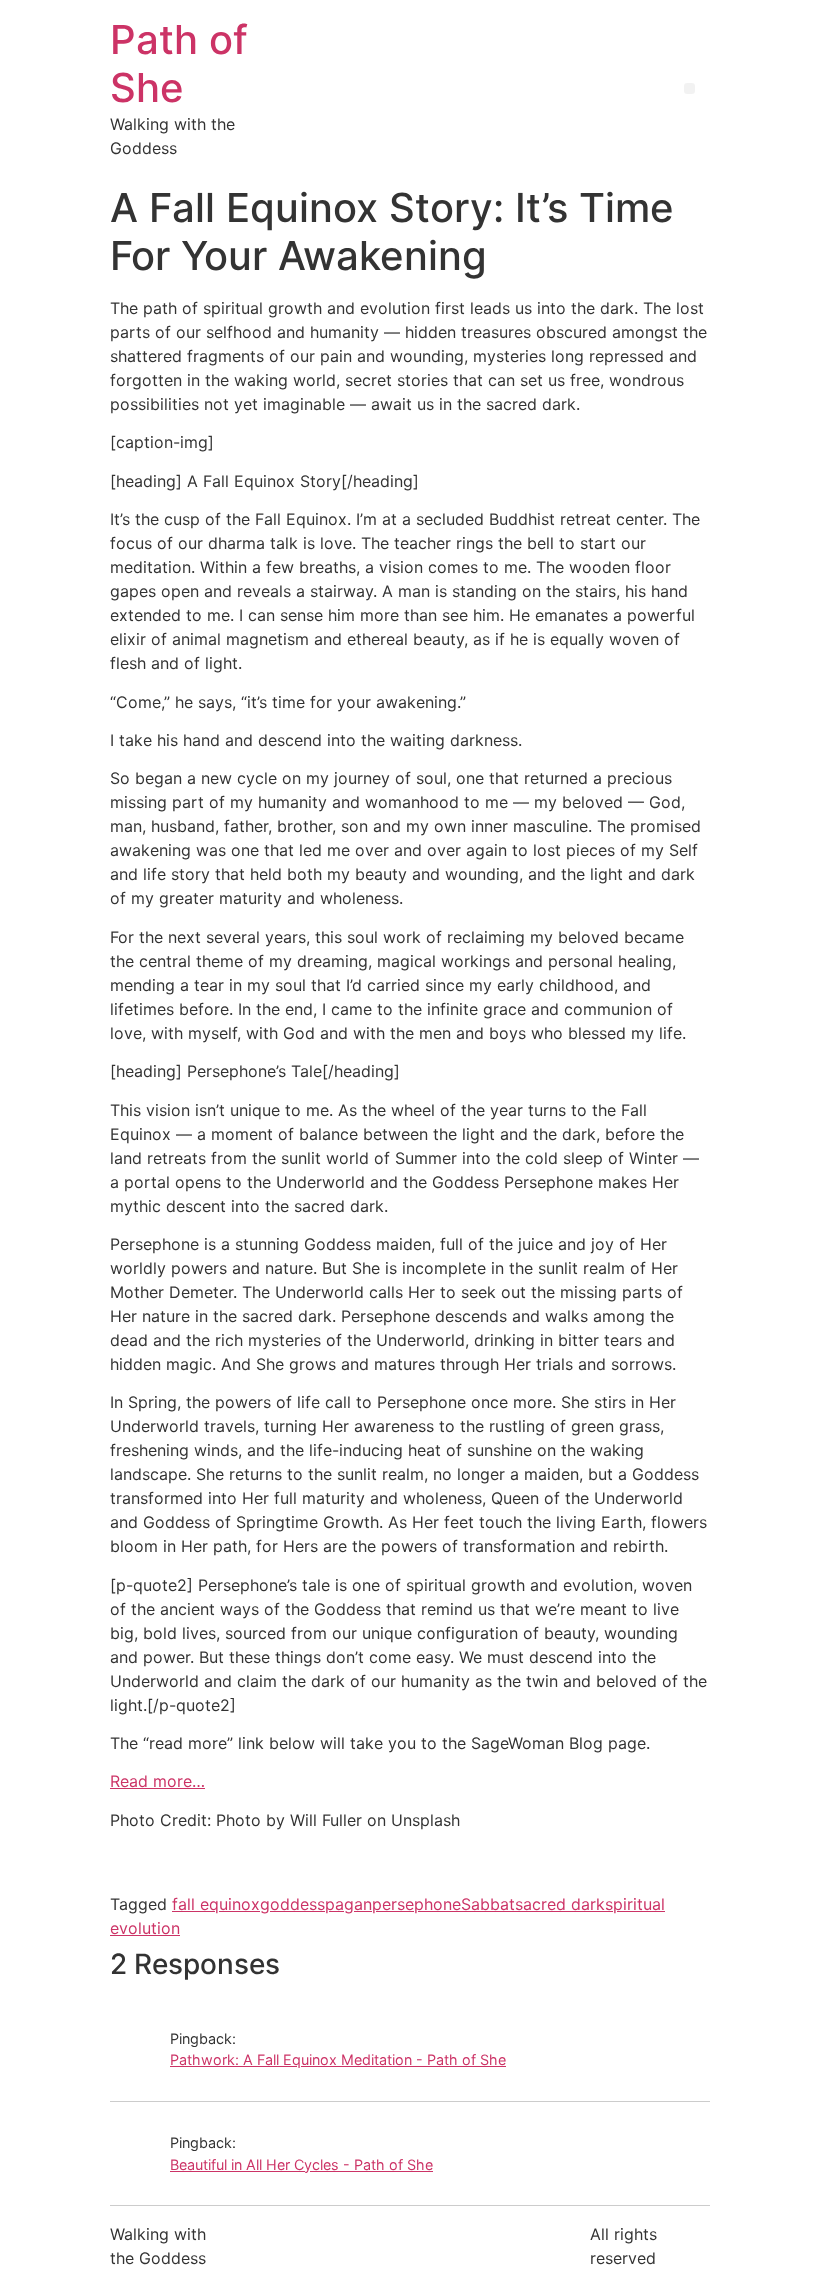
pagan (348, 1904)
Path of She (179, 63)
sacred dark (560, 1904)
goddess (292, 1904)
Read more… (157, 1781)
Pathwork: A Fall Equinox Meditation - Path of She (338, 2059)
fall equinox (216, 1904)
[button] (689, 88)
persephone (416, 1904)
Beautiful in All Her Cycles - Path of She (301, 2164)
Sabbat (488, 1904)
